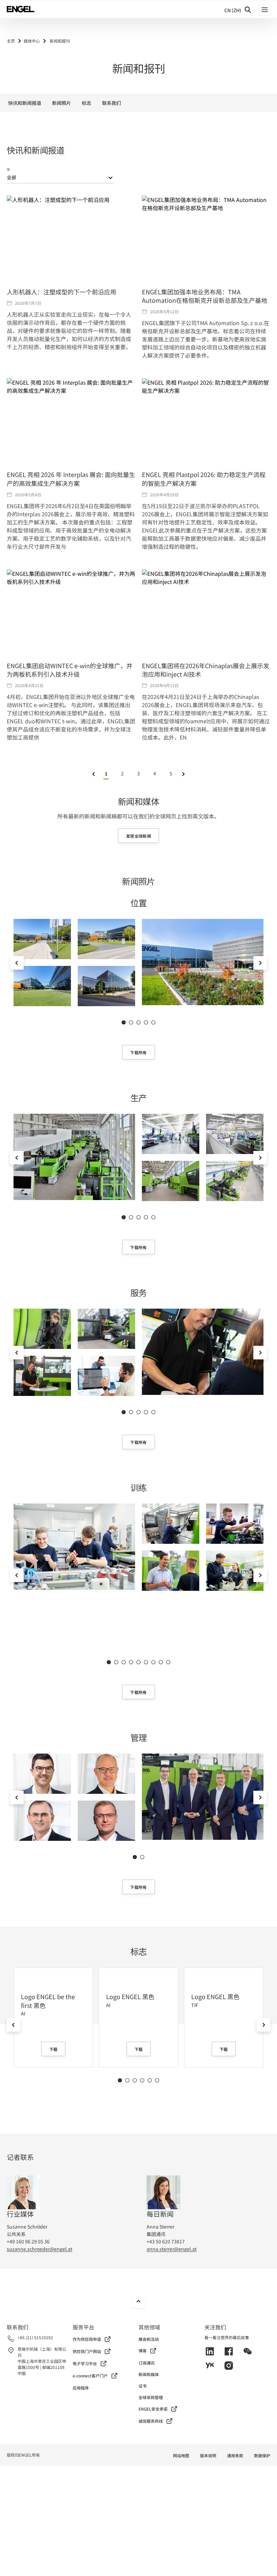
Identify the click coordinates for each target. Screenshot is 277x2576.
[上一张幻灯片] (17, 963)
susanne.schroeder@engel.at (40, 2249)
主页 (11, 41)
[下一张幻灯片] (260, 963)
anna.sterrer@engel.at (172, 2249)
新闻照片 (61, 103)
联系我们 (111, 103)
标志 (86, 103)
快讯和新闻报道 (25, 103)
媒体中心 (32, 41)
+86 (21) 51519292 (35, 2337)
